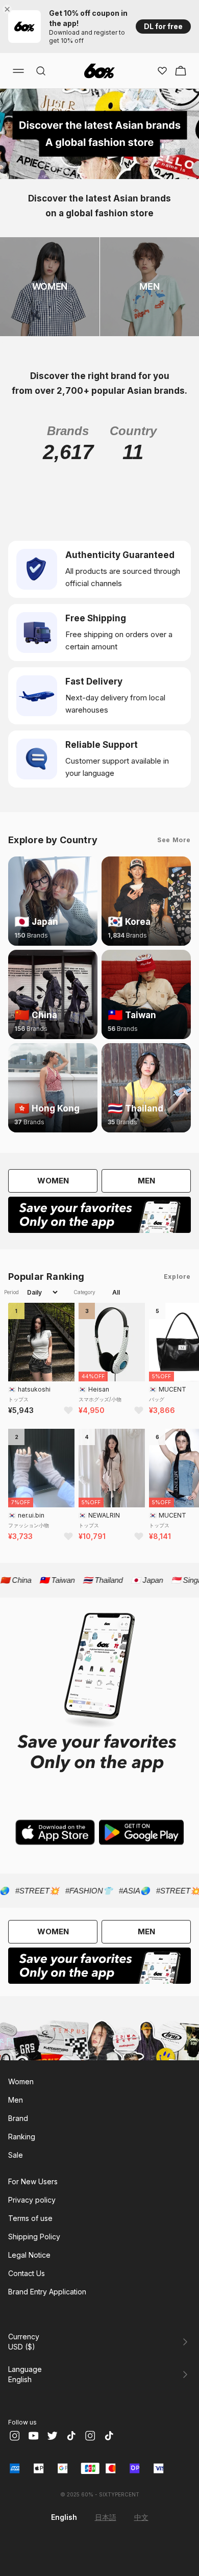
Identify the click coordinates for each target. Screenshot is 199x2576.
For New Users (33, 2181)
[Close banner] (9, 9)
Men (16, 2100)
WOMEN (53, 1181)
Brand (18, 2118)
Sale (16, 2155)
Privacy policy (32, 2200)
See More (174, 840)
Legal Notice (29, 2255)
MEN (146, 1181)
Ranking (22, 2137)
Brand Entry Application (47, 2292)
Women (21, 2081)
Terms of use (30, 2218)
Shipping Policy (34, 2237)
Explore (177, 1277)
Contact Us (27, 2273)
